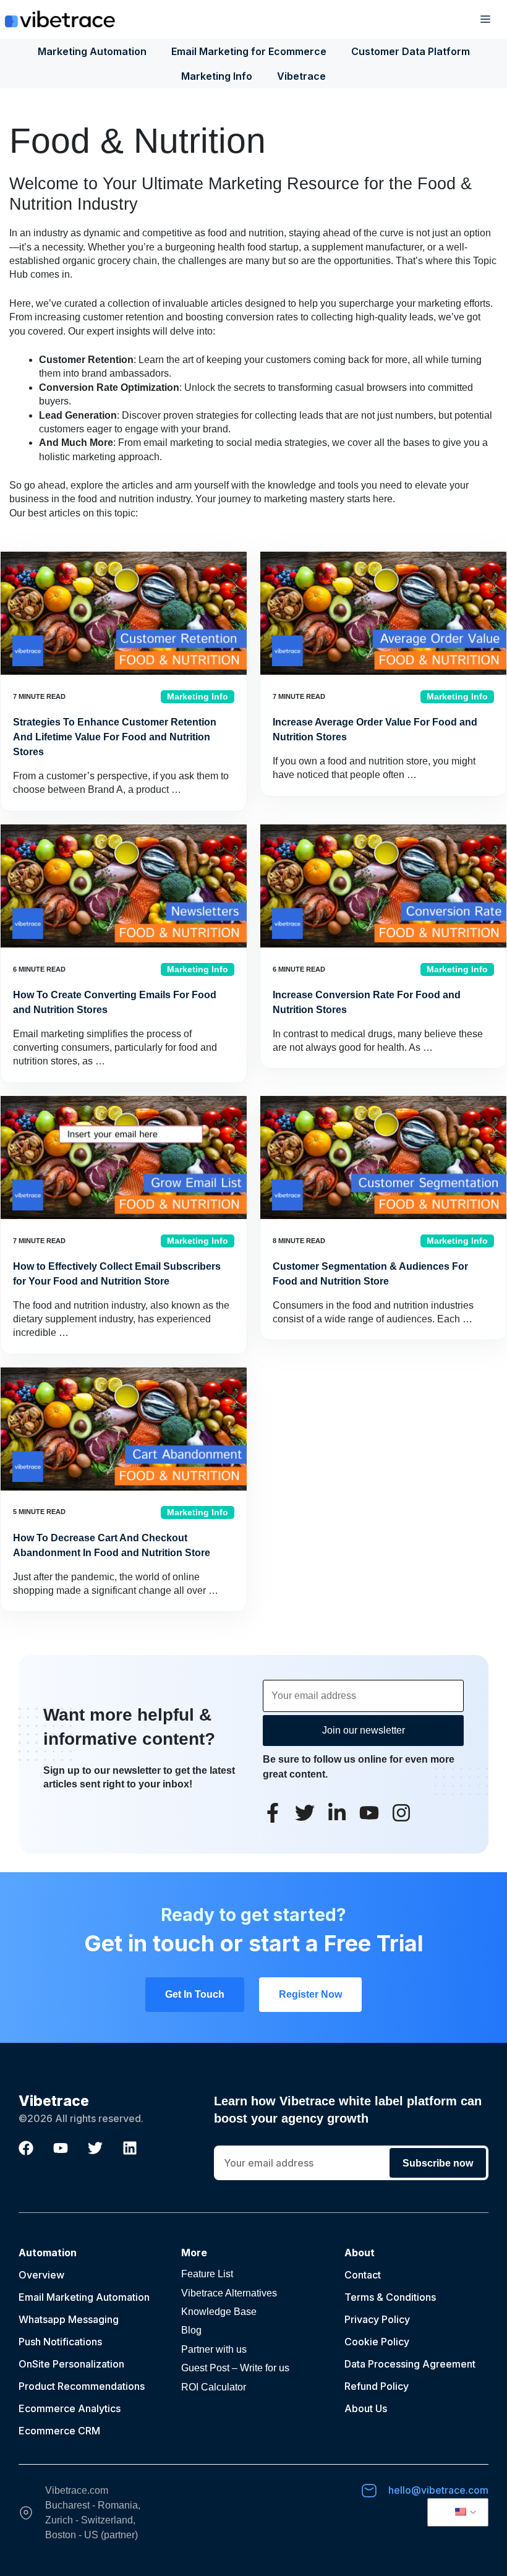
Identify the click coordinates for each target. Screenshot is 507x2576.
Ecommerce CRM (59, 2431)
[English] (456, 2512)
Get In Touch (195, 1994)
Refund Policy (377, 2386)
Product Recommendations (82, 2386)
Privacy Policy (377, 2319)
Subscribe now (438, 2163)
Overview (41, 2275)
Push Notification (58, 2342)
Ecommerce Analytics (70, 2408)
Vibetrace (301, 76)
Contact (363, 2275)
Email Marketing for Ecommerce (249, 51)
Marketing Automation (92, 51)
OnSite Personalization (71, 2364)
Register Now (310, 1994)
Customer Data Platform (411, 51)
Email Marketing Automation (84, 2297)
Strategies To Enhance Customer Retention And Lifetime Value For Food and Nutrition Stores (115, 737)
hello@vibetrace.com (438, 2490)
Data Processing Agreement (410, 2364)
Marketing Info (217, 76)
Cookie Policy (377, 2342)
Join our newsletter (364, 1730)
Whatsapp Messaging (69, 2319)
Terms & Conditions (390, 2297)
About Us (366, 2408)
